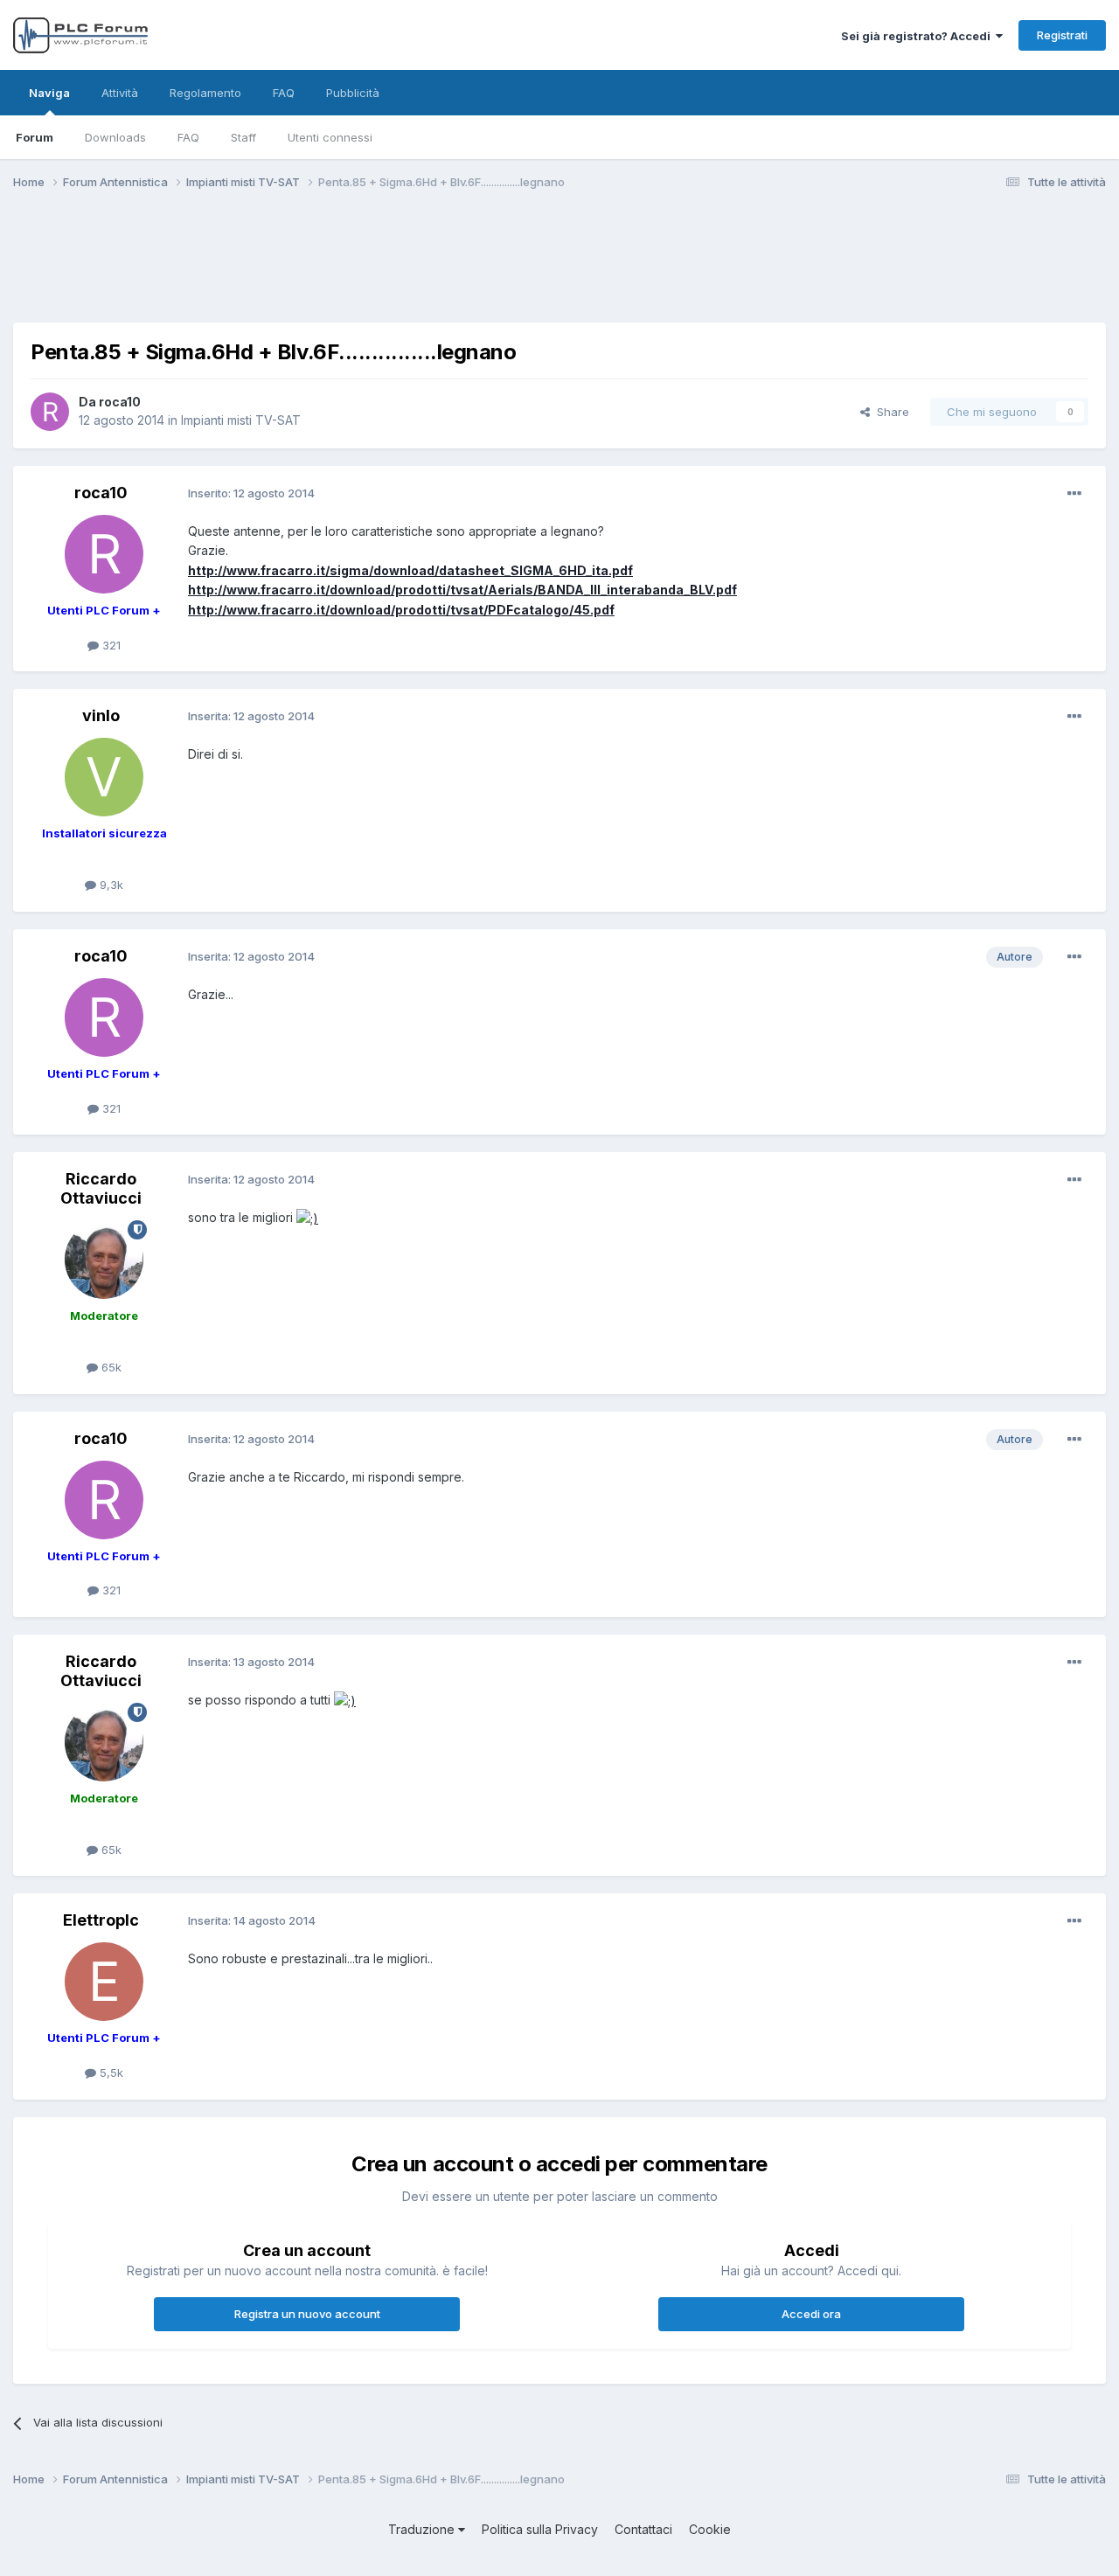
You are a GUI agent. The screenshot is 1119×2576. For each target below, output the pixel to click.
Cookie (710, 2529)
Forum (35, 137)
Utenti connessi (330, 137)
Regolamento (205, 93)
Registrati (1062, 35)
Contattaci (643, 2529)
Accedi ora (811, 2314)
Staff (243, 137)
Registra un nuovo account (307, 2314)
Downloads (115, 137)
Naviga (49, 93)
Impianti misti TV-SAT (241, 420)
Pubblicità (353, 93)
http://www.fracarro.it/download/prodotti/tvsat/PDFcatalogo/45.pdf (401, 610)
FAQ (188, 137)
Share (890, 412)
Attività (120, 93)
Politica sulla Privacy (540, 2529)
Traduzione (423, 2529)
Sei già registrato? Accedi (918, 36)
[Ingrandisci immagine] (307, 1217)
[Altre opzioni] (1074, 494)
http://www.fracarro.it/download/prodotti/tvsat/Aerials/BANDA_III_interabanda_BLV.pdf (462, 590)
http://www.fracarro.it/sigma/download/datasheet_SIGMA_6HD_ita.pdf (410, 570)
